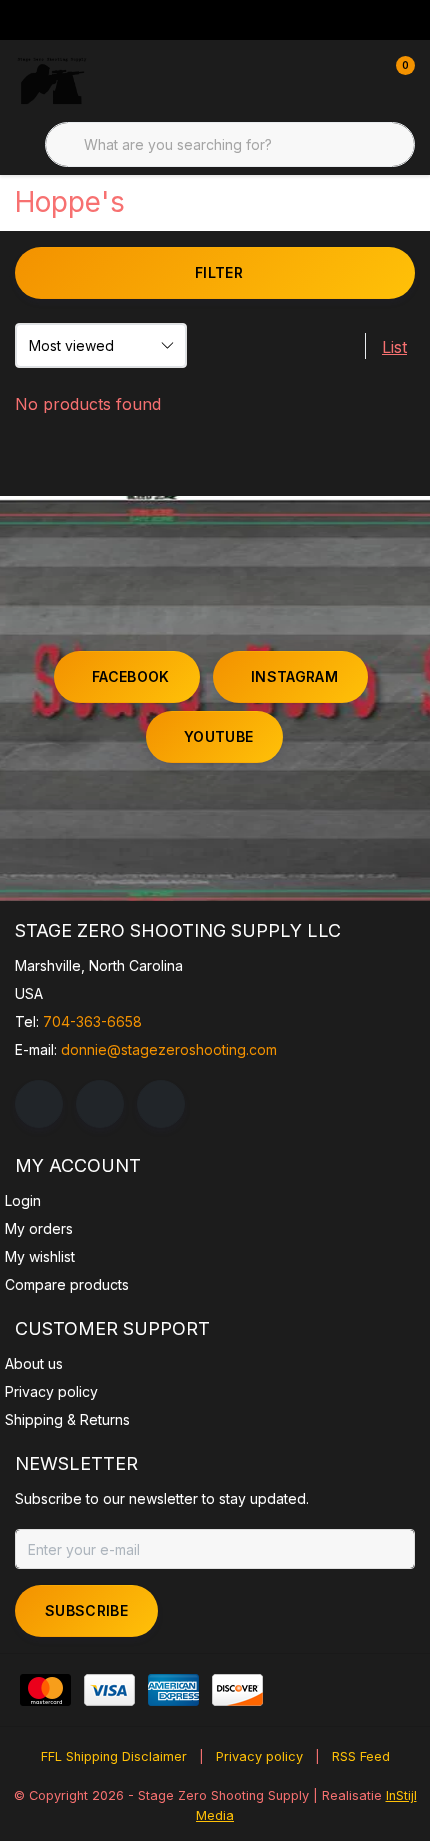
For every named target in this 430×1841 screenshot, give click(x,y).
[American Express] (173, 1690)
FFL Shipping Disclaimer (114, 1756)
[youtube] (161, 1104)
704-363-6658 (92, 1021)
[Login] (320, 80)
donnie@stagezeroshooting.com (169, 1049)
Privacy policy (259, 1756)
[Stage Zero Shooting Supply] (52, 80)
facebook (131, 676)
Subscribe (86, 1610)
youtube (218, 736)
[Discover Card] (237, 1690)
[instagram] (100, 1104)
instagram (294, 676)
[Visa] (109, 1690)
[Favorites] (358, 80)
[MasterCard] (45, 1690)
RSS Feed (361, 1756)
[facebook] (39, 1104)
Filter (219, 272)
